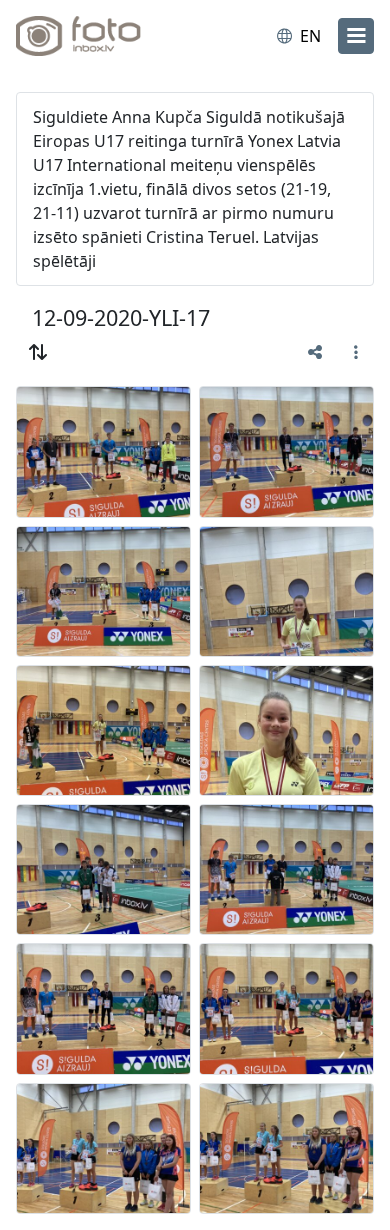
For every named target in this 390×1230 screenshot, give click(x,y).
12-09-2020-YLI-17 (121, 317)
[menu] (356, 36)
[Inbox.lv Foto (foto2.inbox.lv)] (98, 36)
